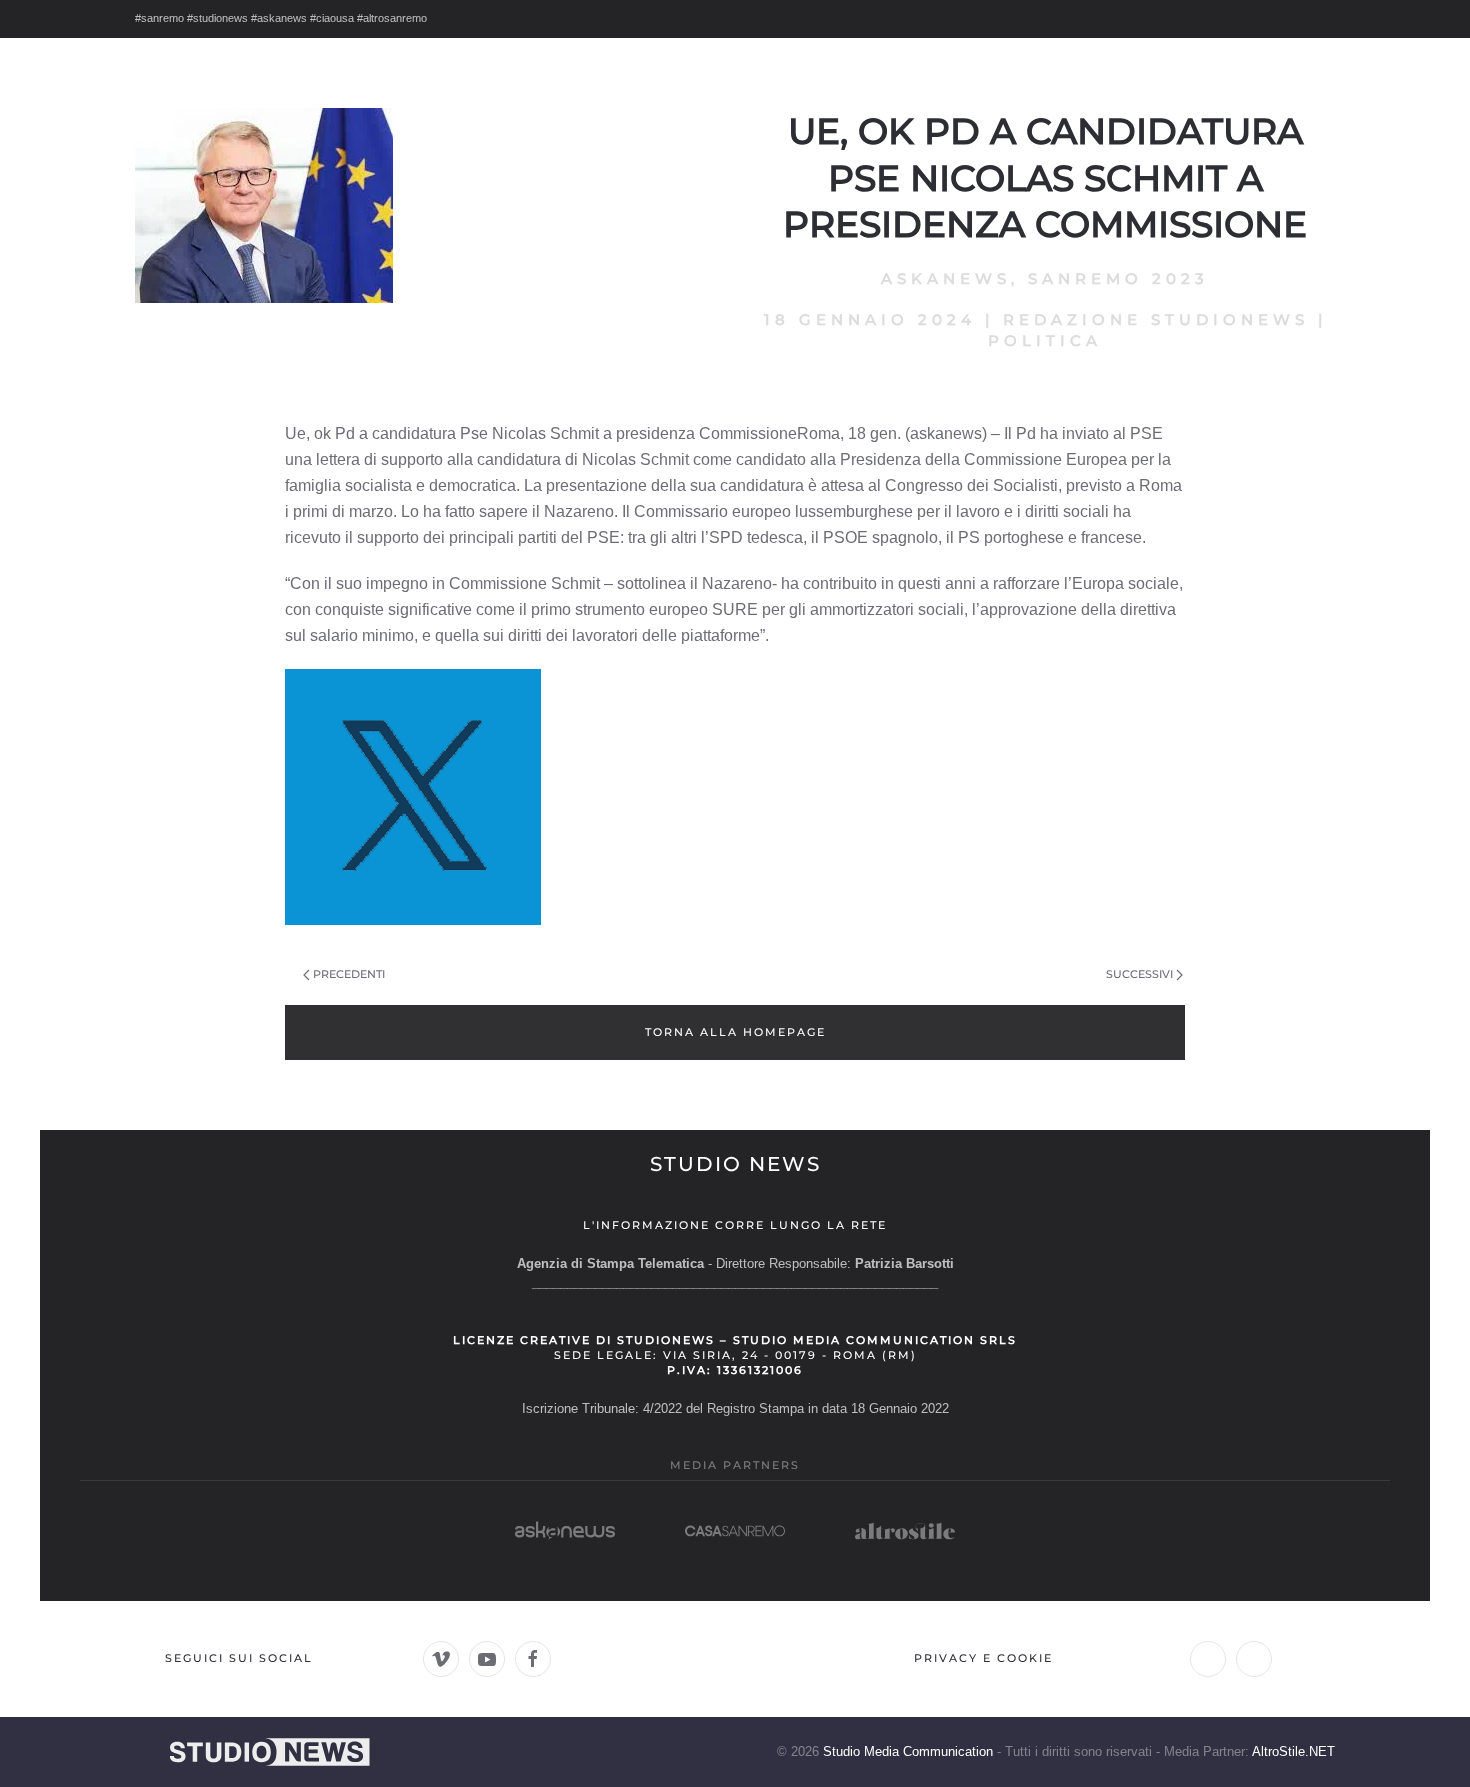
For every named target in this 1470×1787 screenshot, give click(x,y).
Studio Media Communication (908, 1751)
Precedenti (349, 974)
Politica (1045, 340)
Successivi (1139, 974)
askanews (946, 278)
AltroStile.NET (1293, 1751)
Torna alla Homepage (735, 1032)
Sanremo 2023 (1118, 278)
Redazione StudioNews (1156, 319)
